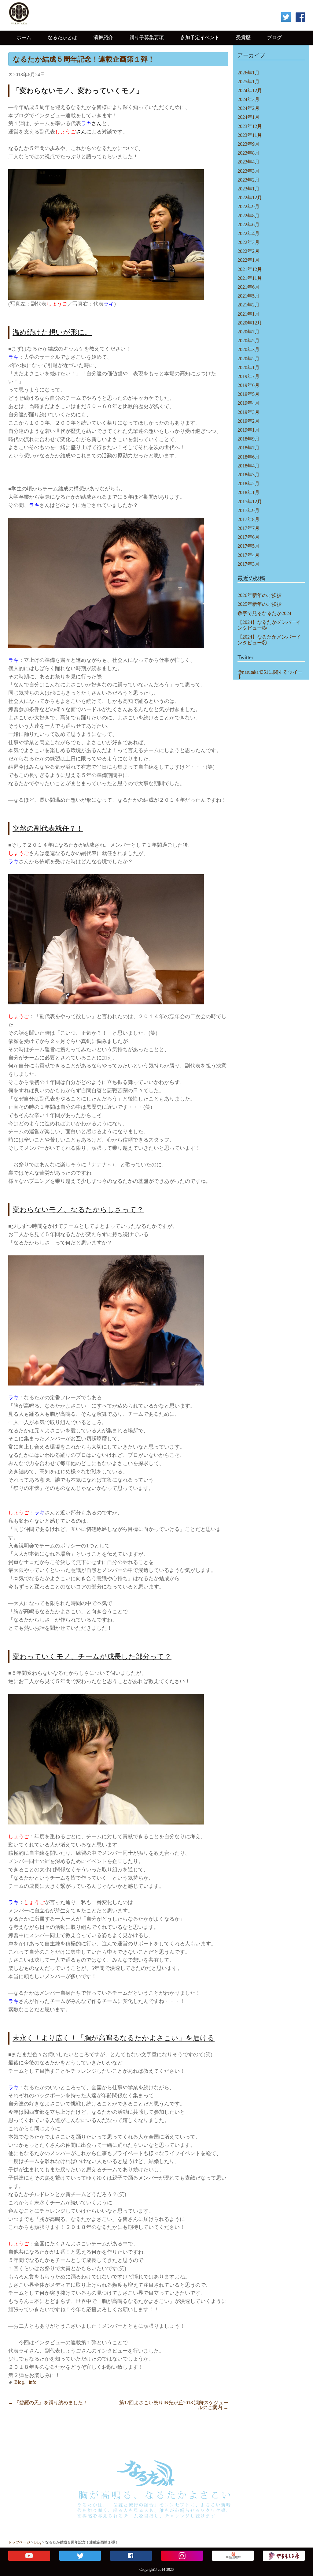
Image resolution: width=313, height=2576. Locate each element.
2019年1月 (249, 430)
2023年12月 (250, 126)
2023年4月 (249, 162)
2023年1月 (249, 189)
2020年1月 (249, 367)
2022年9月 (249, 206)
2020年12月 (250, 323)
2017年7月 (249, 528)
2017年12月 (250, 502)
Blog (19, 2382)
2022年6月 (249, 225)
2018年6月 (249, 457)
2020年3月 (249, 349)
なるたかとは (62, 37)
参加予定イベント (200, 37)
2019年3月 (249, 412)
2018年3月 (249, 475)
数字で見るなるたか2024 (264, 613)
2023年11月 (250, 135)
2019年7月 (249, 376)
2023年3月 (249, 171)
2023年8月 (249, 153)
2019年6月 (249, 385)
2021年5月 (249, 296)
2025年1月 (249, 82)
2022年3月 (249, 242)
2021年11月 (250, 278)
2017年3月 (249, 564)
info (33, 2382)
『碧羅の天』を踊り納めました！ (48, 2403)
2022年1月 (249, 260)
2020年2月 (249, 359)
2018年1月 (249, 492)
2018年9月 (249, 439)
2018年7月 (249, 448)
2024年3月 (249, 99)
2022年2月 (249, 251)
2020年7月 (249, 332)
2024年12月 (250, 90)
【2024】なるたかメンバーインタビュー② (269, 640)
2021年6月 (249, 287)
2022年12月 (250, 198)
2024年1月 (249, 117)
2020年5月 (249, 341)
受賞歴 (243, 37)
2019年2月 (249, 421)
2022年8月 (249, 216)
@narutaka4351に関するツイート (270, 675)
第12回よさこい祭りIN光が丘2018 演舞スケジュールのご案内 (174, 2405)
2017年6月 (249, 537)
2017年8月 (249, 519)
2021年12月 (250, 269)
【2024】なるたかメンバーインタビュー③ (269, 625)
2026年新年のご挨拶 (260, 595)
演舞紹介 (103, 37)
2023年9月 (249, 144)
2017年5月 (249, 546)
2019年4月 (249, 403)
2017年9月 (249, 510)
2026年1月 (249, 73)
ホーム (24, 37)
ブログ (274, 37)
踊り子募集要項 (147, 37)
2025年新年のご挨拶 (260, 604)
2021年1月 (249, 314)
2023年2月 (249, 180)
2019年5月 (249, 394)
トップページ (19, 2542)
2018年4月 (249, 466)
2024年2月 (249, 108)
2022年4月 (249, 233)
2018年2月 (249, 484)
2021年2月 (249, 305)
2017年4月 (249, 555)
